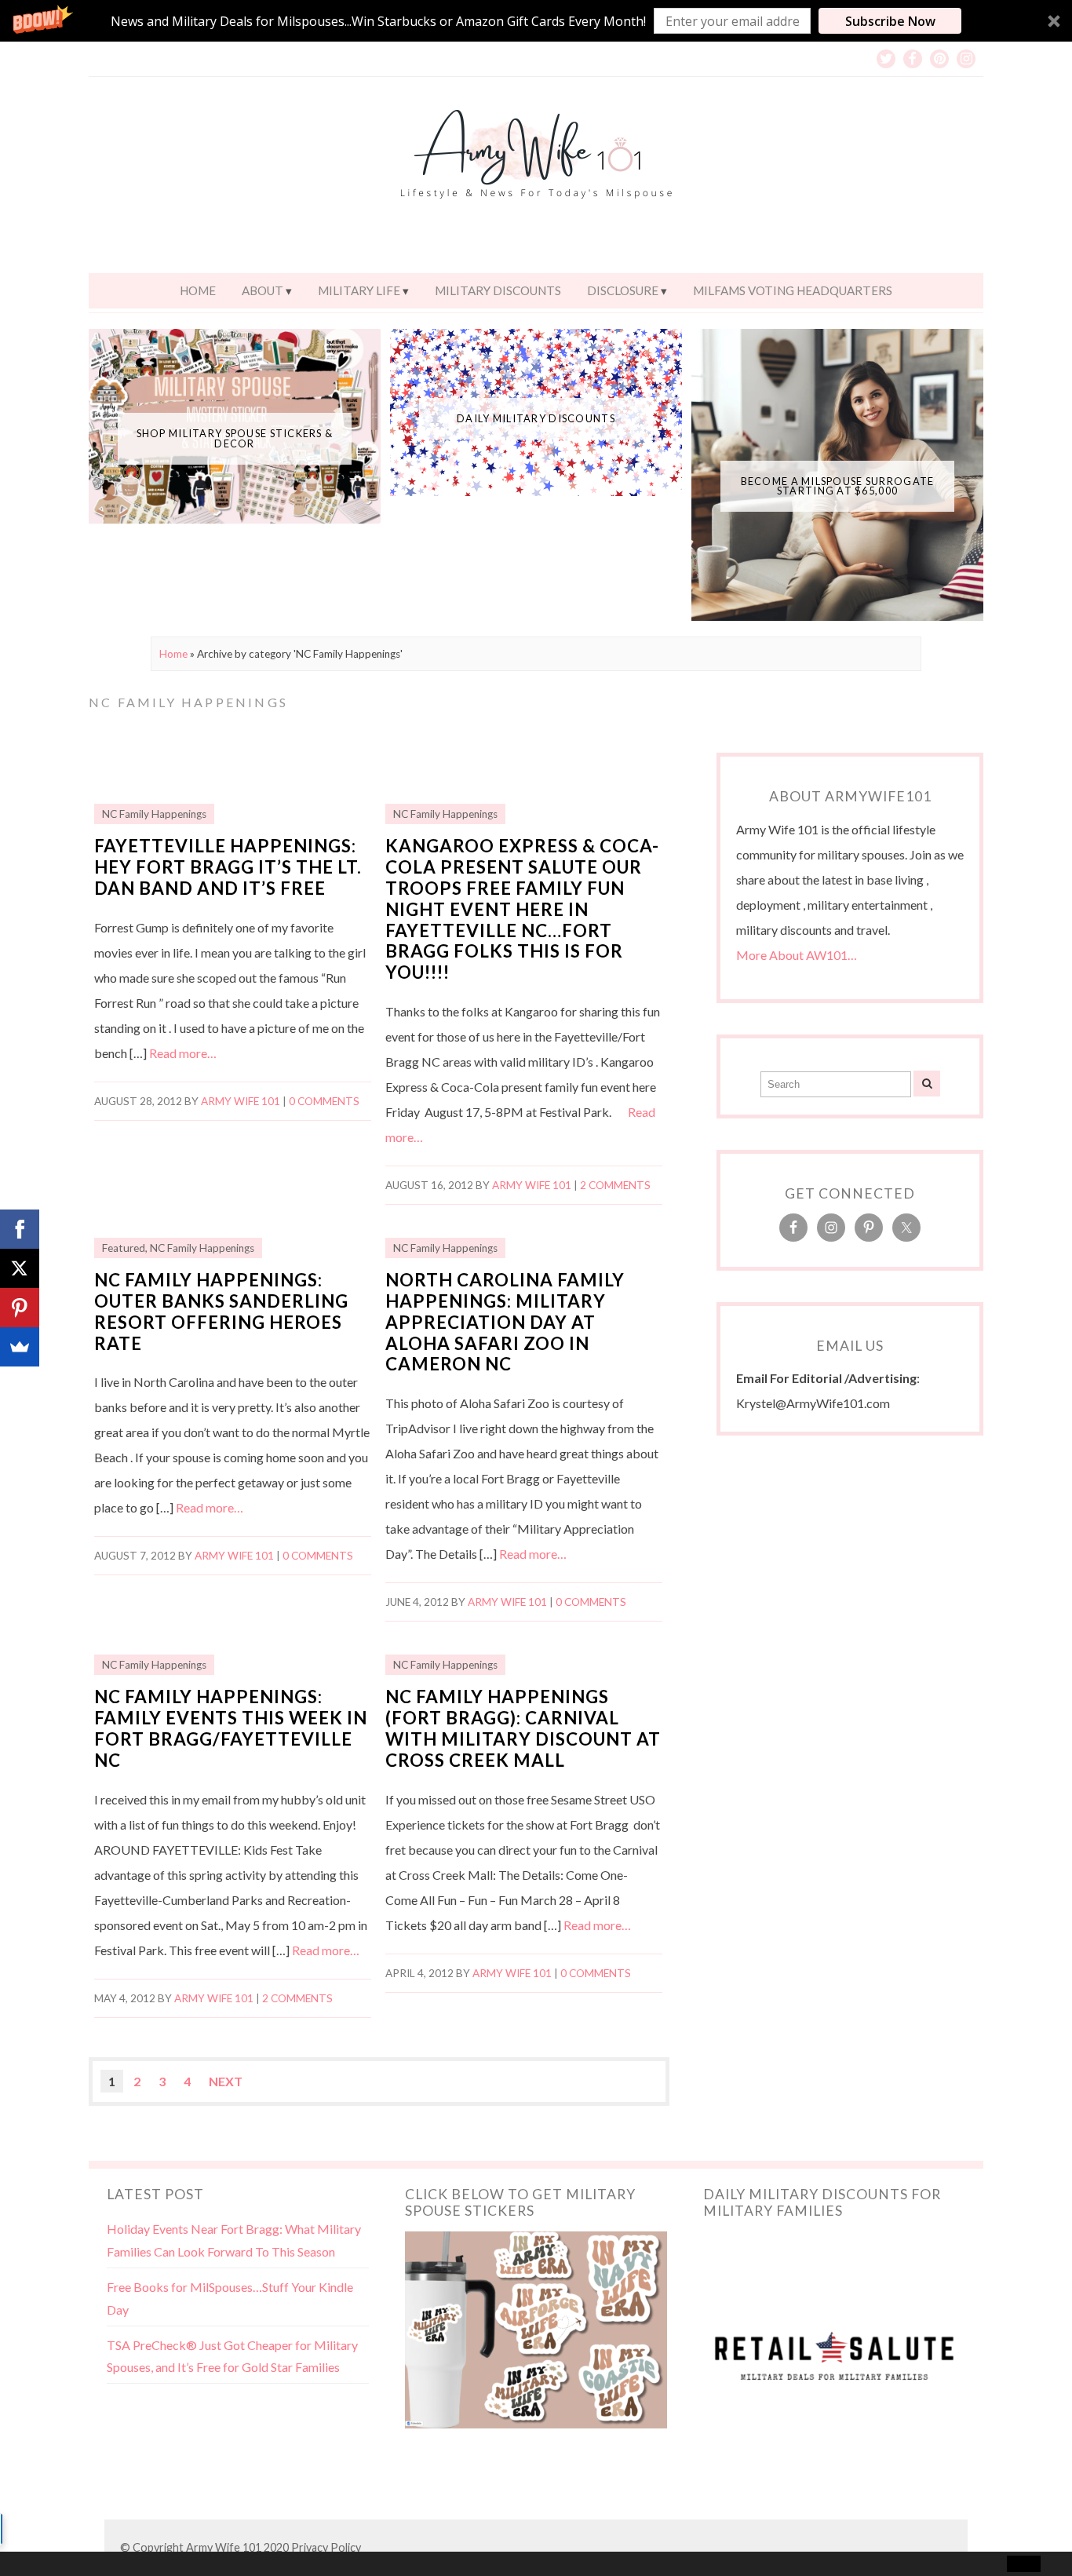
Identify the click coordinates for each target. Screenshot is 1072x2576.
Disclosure (623, 290)
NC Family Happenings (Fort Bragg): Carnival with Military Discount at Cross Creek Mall (523, 1728)
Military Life (359, 290)
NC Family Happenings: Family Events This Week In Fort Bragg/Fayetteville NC (231, 1728)
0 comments (324, 1101)
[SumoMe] (20, 1347)
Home (198, 290)
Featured (124, 1248)
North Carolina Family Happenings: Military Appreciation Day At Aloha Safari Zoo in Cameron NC (505, 1322)
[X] (20, 1268)
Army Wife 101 (241, 1101)
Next (226, 2081)
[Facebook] (20, 1229)
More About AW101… (797, 955)
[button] (536, 21)
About (263, 290)
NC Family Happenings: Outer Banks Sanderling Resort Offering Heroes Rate (221, 1312)
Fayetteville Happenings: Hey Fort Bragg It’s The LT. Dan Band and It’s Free (228, 867)
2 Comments (615, 1185)
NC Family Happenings (154, 814)
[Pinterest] (20, 1308)
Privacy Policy (326, 2547)
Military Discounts (498, 290)
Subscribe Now (890, 21)
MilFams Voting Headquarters (793, 290)
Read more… (183, 1053)
